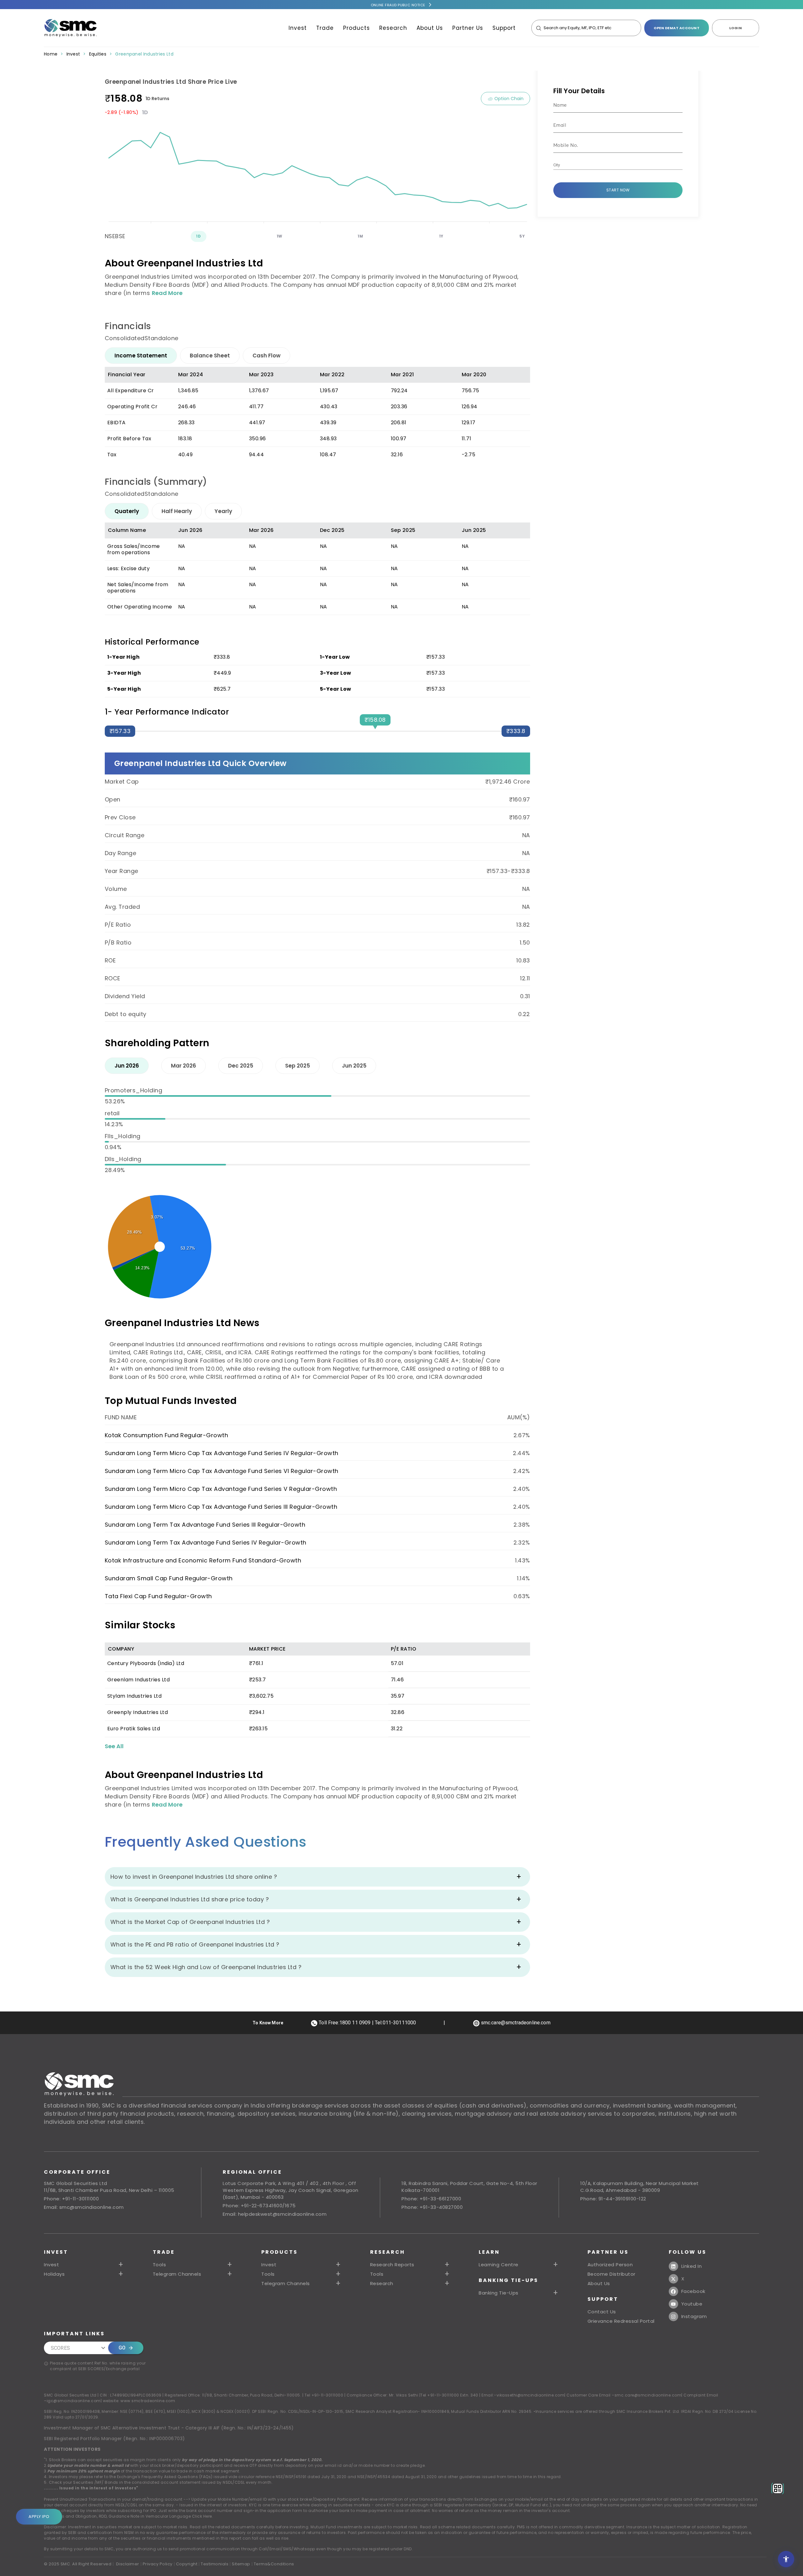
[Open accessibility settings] (786, 2559)
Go (122, 2348)
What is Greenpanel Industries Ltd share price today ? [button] (190, 1899)
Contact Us (602, 2312)
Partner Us (468, 28)
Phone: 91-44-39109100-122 (613, 2199)
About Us (430, 28)
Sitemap (241, 2564)
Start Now (618, 190)
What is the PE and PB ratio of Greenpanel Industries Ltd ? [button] (195, 1944)
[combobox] (613, 165)
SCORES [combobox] (60, 2348)
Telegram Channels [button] (177, 2274)
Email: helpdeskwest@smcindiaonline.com (275, 2214)
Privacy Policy (158, 2564)
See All (114, 1746)
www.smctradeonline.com (148, 2401)
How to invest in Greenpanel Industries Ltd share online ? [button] (194, 1877)
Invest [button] (51, 2265)
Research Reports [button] (392, 2265)
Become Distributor (612, 2274)
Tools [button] (160, 2265)
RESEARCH (388, 2252)
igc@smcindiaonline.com (74, 2401)
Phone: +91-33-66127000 (431, 2199)
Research (393, 28)
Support (504, 28)
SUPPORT (603, 2299)
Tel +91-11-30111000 (324, 2395)
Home (51, 54)
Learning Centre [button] (499, 2265)
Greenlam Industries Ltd (139, 1680)
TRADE (164, 2252)
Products (356, 28)
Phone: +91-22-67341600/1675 (259, 2206)
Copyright (187, 2564)
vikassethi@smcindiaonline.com (531, 2395)
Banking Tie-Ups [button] (499, 2293)
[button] (302, 2265)
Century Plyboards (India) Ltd (146, 1663)
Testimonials (215, 2564)
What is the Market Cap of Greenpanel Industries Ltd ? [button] (190, 1922)
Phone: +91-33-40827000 (432, 2207)
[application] (317, 171)
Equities (98, 54)
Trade (325, 28)
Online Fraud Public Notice (398, 5)
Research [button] (382, 2284)
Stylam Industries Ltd (135, 1696)
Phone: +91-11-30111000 (71, 2199)
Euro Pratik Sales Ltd (134, 1729)
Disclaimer (128, 2564)
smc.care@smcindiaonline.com (648, 2395)
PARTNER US (608, 2252)
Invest (298, 28)
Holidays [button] (54, 2274)
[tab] (141, 356)
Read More (167, 293)
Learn (489, 2252)
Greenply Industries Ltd (138, 1712)
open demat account (677, 28)
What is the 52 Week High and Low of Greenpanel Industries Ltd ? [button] (206, 1967)
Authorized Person (610, 2265)
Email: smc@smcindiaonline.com (84, 2207)
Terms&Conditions (274, 2564)
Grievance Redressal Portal (621, 2321)
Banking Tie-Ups (508, 2280)
